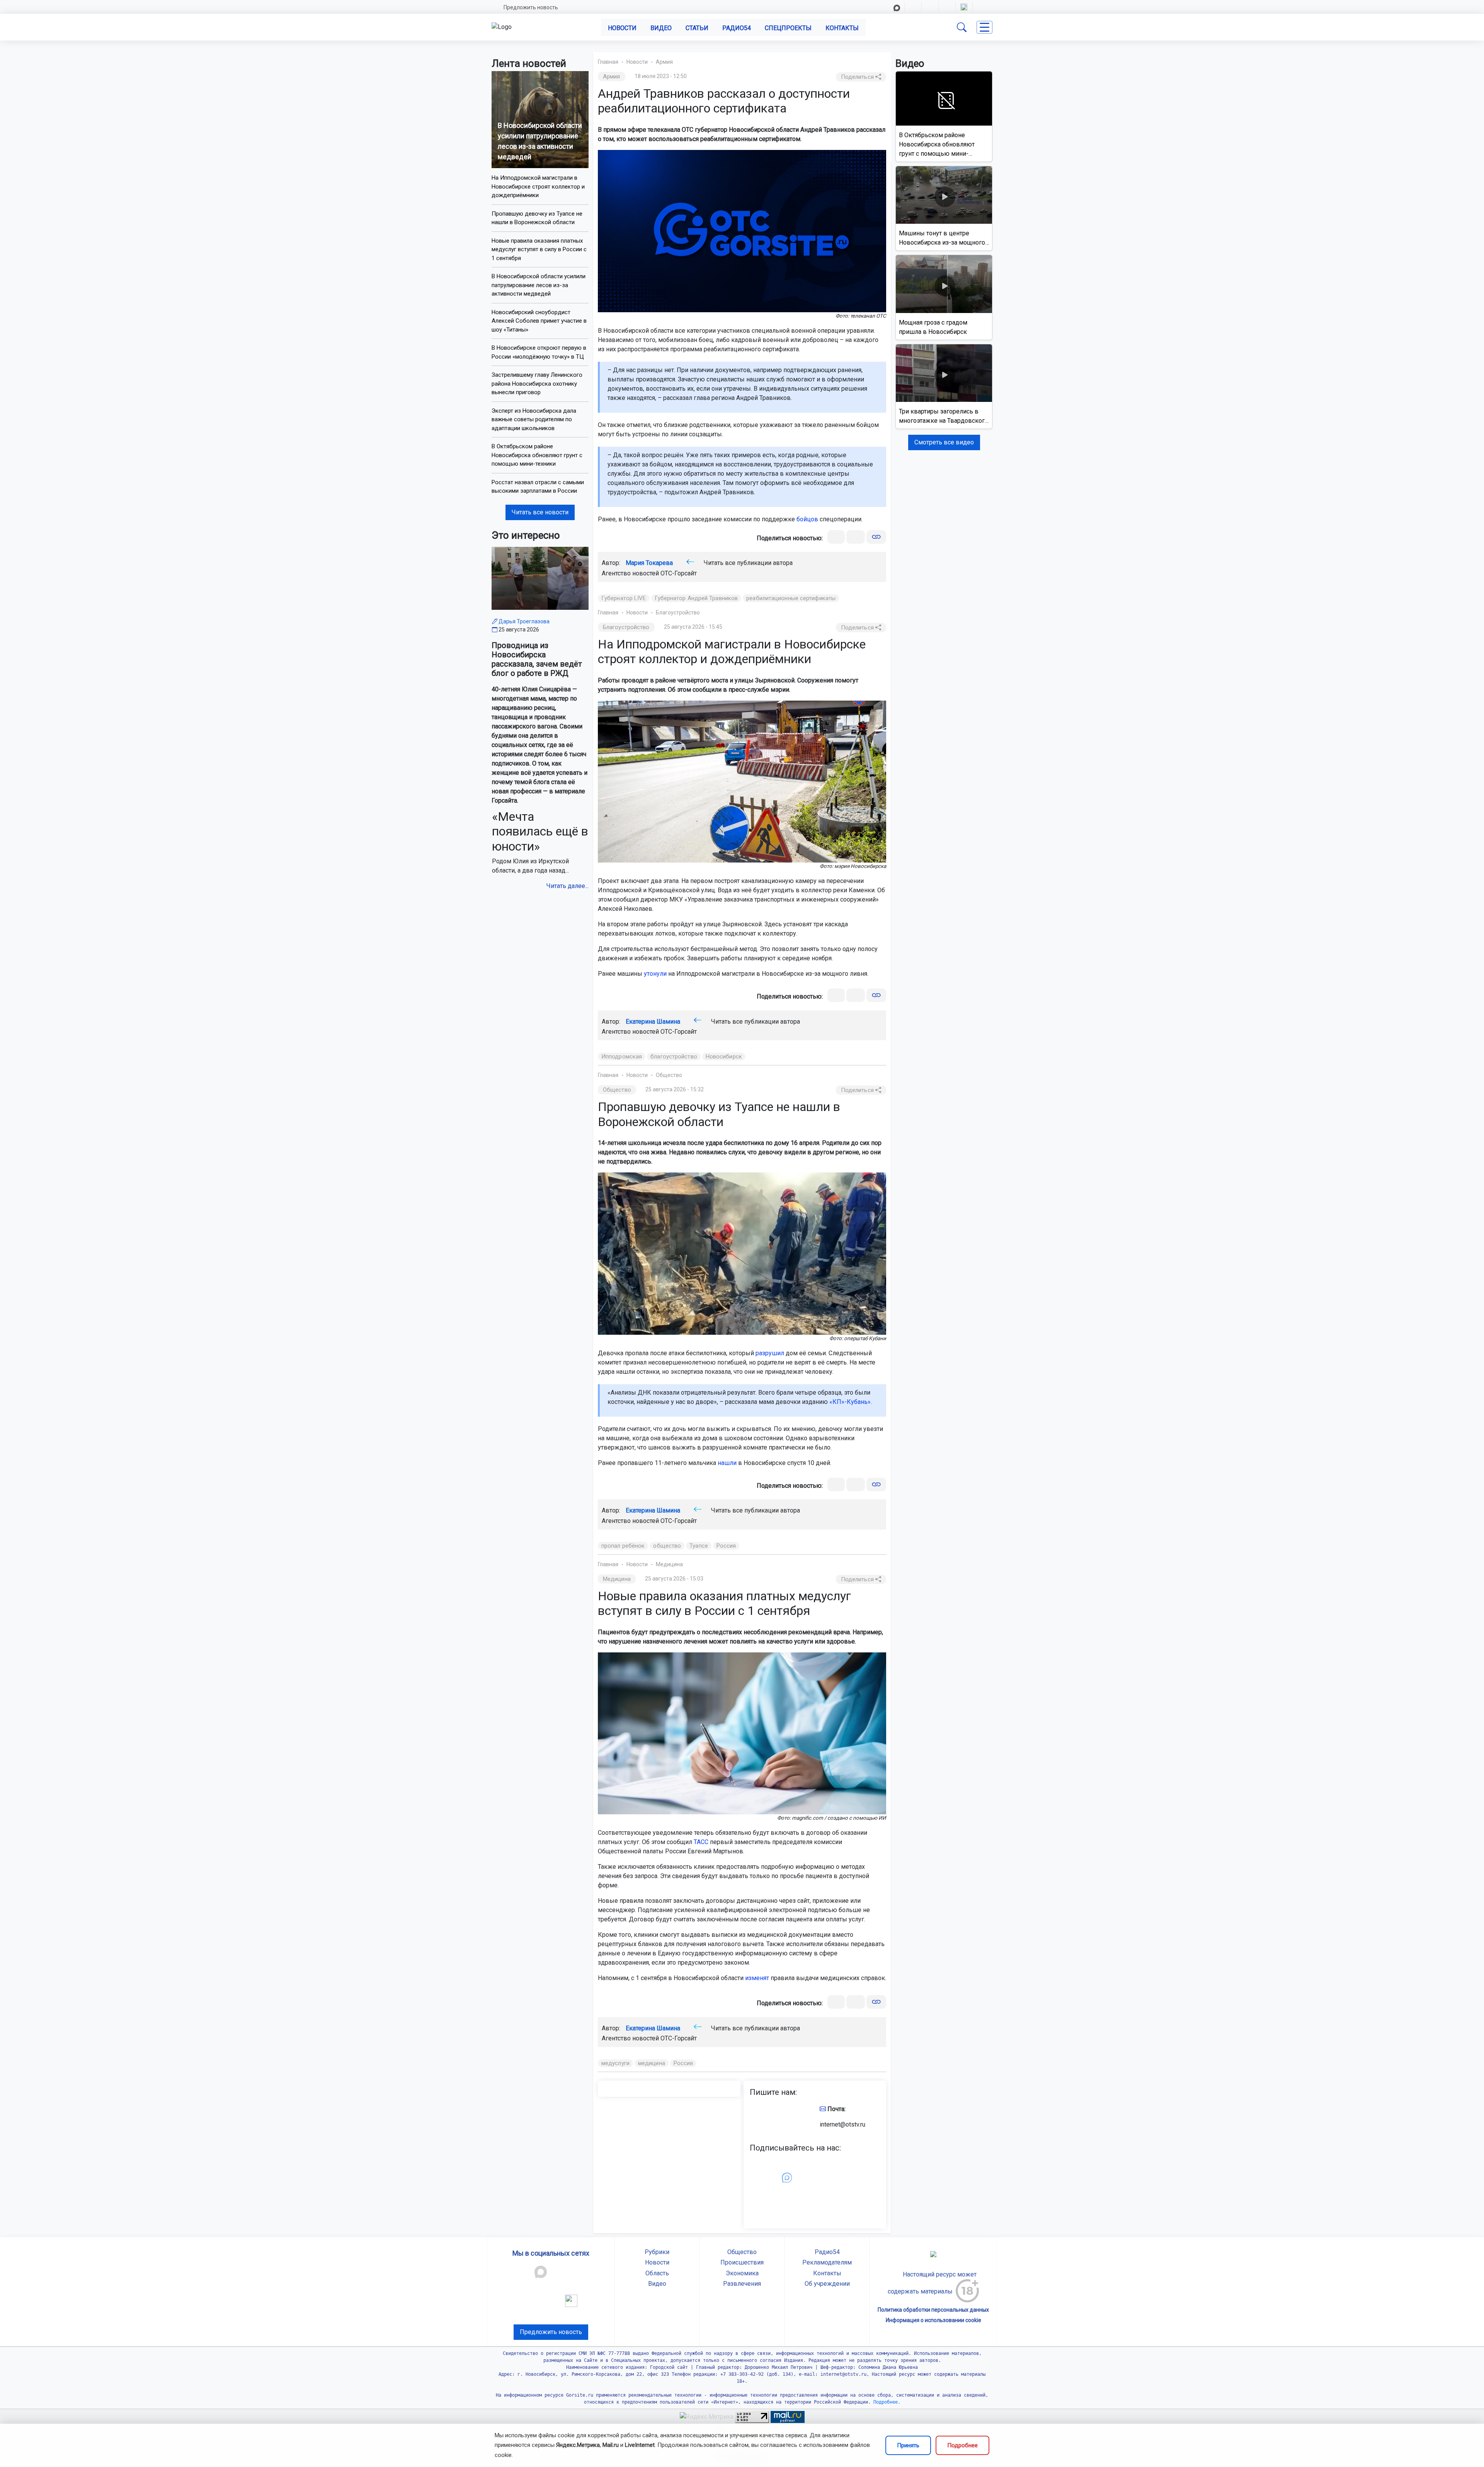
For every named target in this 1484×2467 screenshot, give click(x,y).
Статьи (697, 28)
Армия (664, 62)
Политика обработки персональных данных (933, 2310)
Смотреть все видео (944, 442)
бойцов (807, 519)
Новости (622, 28)
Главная (608, 62)
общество (667, 1546)
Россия (726, 1546)
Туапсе (699, 1546)
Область (657, 2273)
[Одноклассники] (856, 537)
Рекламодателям (827, 2262)
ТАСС (701, 1842)
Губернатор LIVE (624, 598)
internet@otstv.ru (842, 2124)
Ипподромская (622, 1057)
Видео (661, 28)
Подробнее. (886, 2402)
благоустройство (674, 1057)
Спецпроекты (788, 28)
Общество (669, 1075)
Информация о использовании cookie (933, 2320)
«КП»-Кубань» (850, 1402)
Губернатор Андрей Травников (696, 598)
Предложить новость (531, 7)
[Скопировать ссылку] (876, 537)
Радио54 (737, 28)
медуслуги (615, 2063)
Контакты (842, 28)
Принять (908, 2445)
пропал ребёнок (623, 1546)
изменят (757, 1978)
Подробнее (962, 2445)
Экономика (742, 2273)
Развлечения (742, 2284)
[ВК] (836, 537)
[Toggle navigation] (985, 27)
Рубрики (657, 2252)
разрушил (770, 1353)
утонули (655, 974)
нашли (727, 1463)
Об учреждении (827, 2284)
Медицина (669, 1564)
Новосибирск (724, 1057)
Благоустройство (678, 612)
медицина (652, 2063)
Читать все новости (540, 512)
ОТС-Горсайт (679, 573)
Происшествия (742, 2262)
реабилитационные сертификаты (791, 598)
